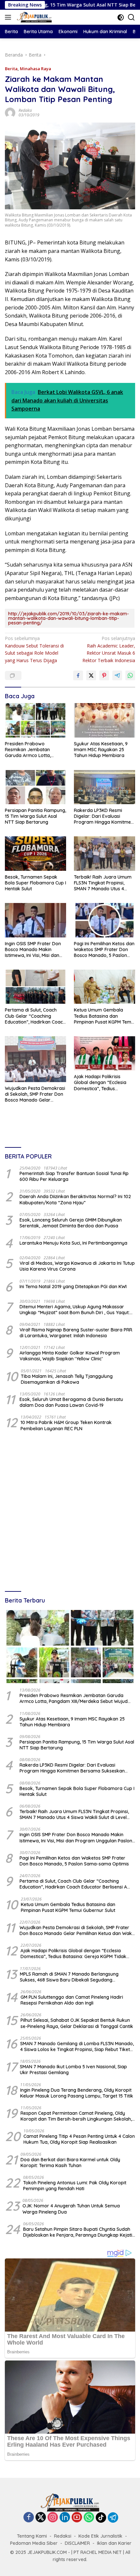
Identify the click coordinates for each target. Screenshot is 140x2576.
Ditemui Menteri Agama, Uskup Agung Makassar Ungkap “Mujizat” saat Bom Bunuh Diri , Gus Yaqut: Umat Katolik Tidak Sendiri (75, 1310)
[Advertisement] (70, 1512)
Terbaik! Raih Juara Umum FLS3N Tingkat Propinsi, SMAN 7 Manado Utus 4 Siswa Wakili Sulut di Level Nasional (103, 883)
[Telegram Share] (117, 675)
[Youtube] (77, 2518)
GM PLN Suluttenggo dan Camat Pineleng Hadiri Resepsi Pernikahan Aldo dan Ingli (72, 2000)
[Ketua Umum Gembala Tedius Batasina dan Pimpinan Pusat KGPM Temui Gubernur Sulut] (105, 987)
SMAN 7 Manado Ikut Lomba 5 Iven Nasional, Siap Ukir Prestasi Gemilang (73, 2070)
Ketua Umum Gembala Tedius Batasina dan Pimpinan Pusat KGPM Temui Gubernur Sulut (104, 1016)
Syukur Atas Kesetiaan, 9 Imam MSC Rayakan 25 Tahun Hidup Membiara (101, 750)
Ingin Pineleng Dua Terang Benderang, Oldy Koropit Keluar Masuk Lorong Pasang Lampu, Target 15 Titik (77, 2093)
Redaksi (25, 110)
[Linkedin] (65, 2518)
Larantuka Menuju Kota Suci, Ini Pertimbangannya (73, 1243)
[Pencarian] (131, 17)
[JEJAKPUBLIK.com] (34, 17)
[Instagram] (53, 2518)
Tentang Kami (32, 2536)
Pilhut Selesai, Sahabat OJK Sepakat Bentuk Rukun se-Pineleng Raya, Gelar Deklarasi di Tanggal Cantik (77, 2023)
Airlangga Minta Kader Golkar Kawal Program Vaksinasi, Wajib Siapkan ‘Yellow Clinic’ (70, 1356)
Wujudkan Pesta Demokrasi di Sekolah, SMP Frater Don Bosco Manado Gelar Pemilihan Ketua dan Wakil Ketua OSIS (35, 1094)
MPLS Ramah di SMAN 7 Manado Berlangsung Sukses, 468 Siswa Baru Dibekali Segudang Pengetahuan (69, 1977)
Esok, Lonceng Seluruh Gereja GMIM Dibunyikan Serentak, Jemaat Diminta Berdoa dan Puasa (71, 1223)
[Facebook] (29, 2518)
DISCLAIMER (77, 2543)
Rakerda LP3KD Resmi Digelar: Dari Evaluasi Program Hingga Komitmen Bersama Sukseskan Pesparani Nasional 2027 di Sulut (104, 816)
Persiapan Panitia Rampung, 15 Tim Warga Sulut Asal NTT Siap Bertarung (35, 816)
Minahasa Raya (35, 69)
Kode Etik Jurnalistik (100, 2536)
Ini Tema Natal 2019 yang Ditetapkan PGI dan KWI (73, 1287)
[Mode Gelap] (121, 17)
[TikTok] (101, 2517)
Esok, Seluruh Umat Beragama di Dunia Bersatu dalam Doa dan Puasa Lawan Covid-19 (71, 1402)
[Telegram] (113, 2517)
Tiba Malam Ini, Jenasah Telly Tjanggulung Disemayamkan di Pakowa (67, 1379)
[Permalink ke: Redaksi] (10, 112)
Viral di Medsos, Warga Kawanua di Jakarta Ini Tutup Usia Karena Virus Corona (77, 1266)
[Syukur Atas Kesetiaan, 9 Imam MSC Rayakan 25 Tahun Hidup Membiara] (105, 720)
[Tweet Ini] (91, 675)
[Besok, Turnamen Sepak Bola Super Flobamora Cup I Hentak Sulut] (35, 853)
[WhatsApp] (89, 2518)
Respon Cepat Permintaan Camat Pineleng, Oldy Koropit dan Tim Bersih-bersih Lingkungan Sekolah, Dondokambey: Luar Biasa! (76, 2116)
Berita (11, 69)
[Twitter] (41, 2518)
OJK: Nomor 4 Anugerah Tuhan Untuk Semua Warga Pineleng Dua (71, 2209)
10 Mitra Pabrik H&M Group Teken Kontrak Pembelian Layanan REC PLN (66, 1425)
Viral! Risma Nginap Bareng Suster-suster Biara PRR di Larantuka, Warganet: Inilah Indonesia (76, 1333)
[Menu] (9, 17)
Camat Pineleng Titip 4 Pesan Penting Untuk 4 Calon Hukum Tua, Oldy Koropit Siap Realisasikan (79, 2139)
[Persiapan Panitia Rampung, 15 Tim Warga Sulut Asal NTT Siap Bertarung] (35, 787)
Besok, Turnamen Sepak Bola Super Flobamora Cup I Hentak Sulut (35, 883)
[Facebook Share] (78, 675)
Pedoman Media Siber (34, 2543)
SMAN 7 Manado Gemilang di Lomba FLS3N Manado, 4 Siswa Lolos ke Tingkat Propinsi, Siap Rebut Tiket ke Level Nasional (77, 2046)
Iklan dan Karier (114, 2543)
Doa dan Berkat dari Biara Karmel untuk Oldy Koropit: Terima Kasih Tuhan (70, 2163)
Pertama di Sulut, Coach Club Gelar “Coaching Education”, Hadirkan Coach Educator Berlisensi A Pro (35, 1016)
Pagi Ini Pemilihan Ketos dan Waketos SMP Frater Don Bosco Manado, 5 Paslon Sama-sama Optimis (104, 950)
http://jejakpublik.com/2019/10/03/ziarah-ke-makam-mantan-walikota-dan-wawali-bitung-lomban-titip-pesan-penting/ (69, 618)
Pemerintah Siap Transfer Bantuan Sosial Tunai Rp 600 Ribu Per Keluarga (74, 1176)
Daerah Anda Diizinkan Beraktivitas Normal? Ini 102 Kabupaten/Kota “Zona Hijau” (75, 1199)
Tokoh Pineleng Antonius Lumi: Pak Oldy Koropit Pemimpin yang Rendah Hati (75, 2186)
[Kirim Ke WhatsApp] (130, 675)
